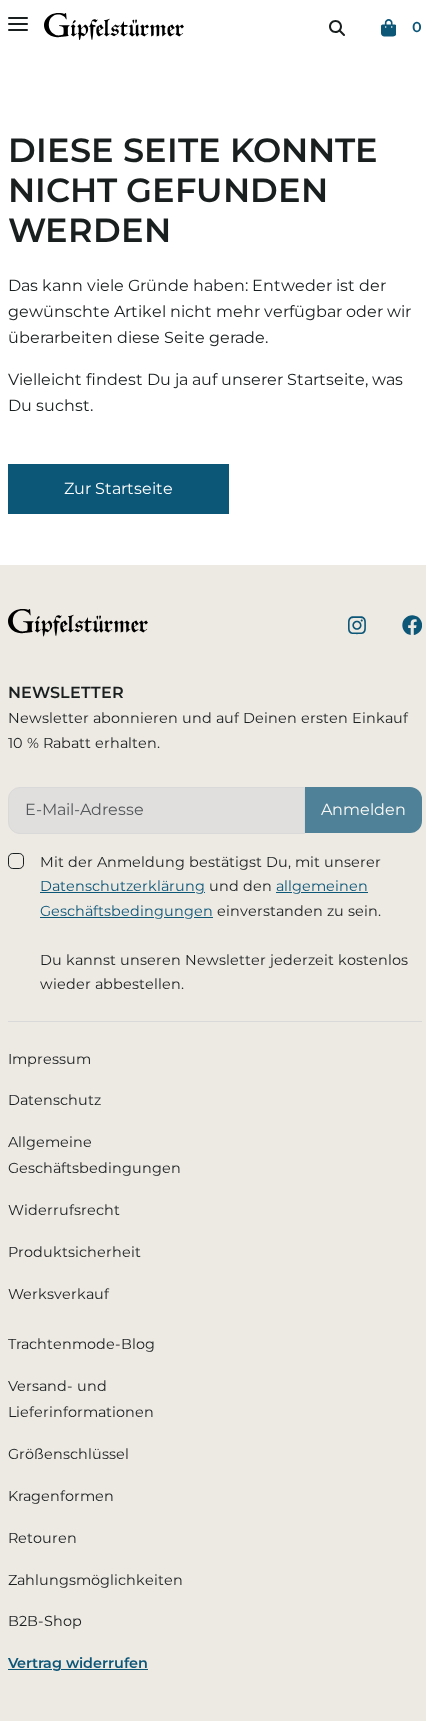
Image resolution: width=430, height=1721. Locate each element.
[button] (118, 489)
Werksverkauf (58, 1294)
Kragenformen (61, 1496)
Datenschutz (54, 1100)
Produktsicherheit (74, 1252)
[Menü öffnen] (18, 24)
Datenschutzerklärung (122, 886)
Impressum (49, 1059)
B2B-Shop (45, 1621)
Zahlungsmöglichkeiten (95, 1580)
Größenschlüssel (68, 1454)
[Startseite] (114, 31)
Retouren (42, 1538)
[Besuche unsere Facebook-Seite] (412, 628)
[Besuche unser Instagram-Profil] (357, 628)
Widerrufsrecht (64, 1210)
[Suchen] (337, 28)
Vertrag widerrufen (78, 1663)
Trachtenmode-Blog (81, 1344)
